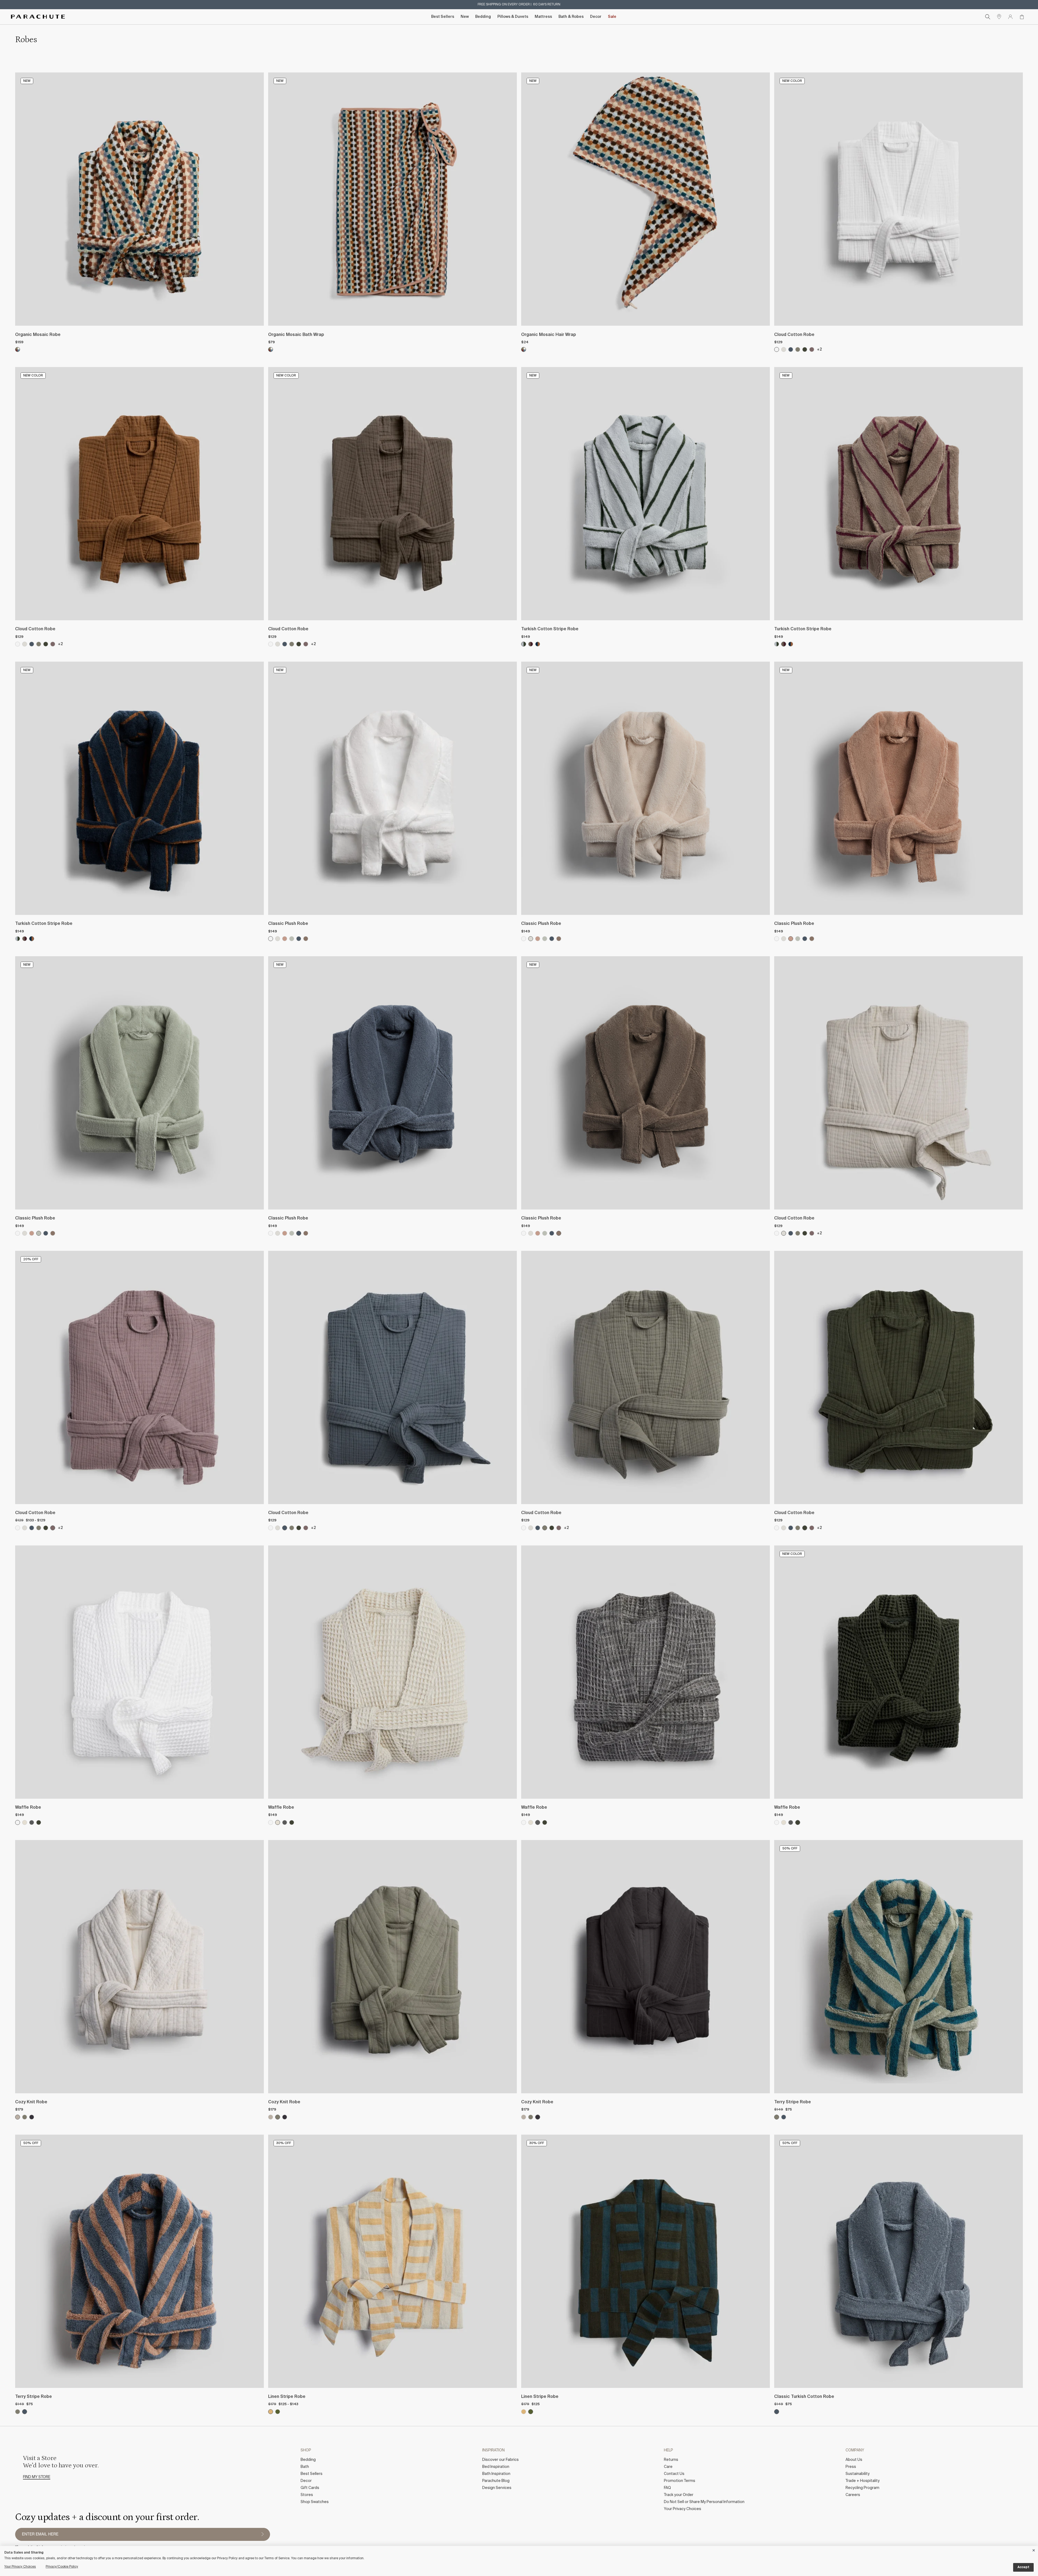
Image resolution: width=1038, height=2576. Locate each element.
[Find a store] (999, 17)
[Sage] (292, 939)
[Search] (988, 17)
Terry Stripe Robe (793, 2102)
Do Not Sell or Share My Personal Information (704, 2502)
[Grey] (32, 1822)
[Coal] (32, 2117)
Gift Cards (310, 2488)
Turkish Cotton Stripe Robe (550, 629)
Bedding (483, 17)
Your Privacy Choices (683, 2509)
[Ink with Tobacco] (538, 644)
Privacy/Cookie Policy (62, 2567)
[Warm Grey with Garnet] (531, 644)
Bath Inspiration (496, 2474)
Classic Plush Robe (288, 924)
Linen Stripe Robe (287, 2397)
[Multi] (18, 349)
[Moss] (798, 349)
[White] (777, 349)
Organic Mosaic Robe (38, 335)
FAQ (667, 2488)
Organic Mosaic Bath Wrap (296, 335)
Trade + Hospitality (863, 2481)
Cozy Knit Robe (31, 2102)
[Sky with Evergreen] (524, 644)
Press (851, 2467)
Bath (305, 2467)
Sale (612, 17)
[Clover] (812, 349)
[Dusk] (791, 349)
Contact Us (674, 2474)
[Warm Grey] (306, 939)
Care (668, 2467)
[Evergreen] (805, 349)
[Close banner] (1034, 2549)
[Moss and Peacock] (777, 2117)
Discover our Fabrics (500, 2460)
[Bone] (784, 349)
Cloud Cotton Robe (794, 335)
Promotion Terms (680, 2481)
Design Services (497, 2488)
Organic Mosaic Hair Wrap (549, 335)
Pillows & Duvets (513, 17)
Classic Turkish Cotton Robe (804, 2397)
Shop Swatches (315, 2502)
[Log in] (1010, 17)
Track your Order (679, 2495)
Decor (596, 17)
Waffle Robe (28, 1808)
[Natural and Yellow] (271, 2412)
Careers (853, 2495)
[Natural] (18, 2117)
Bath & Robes (571, 17)
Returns (671, 2460)
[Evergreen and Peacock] (278, 2412)
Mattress (543, 17)
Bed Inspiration (496, 2467)
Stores (307, 2495)
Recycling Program (862, 2488)
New (465, 17)
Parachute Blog (496, 2481)
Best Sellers (443, 17)
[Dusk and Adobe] (784, 2117)
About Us (854, 2460)
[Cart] (1022, 17)
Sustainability (858, 2474)
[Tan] (25, 1822)
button (262, 2534)
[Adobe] (285, 939)
